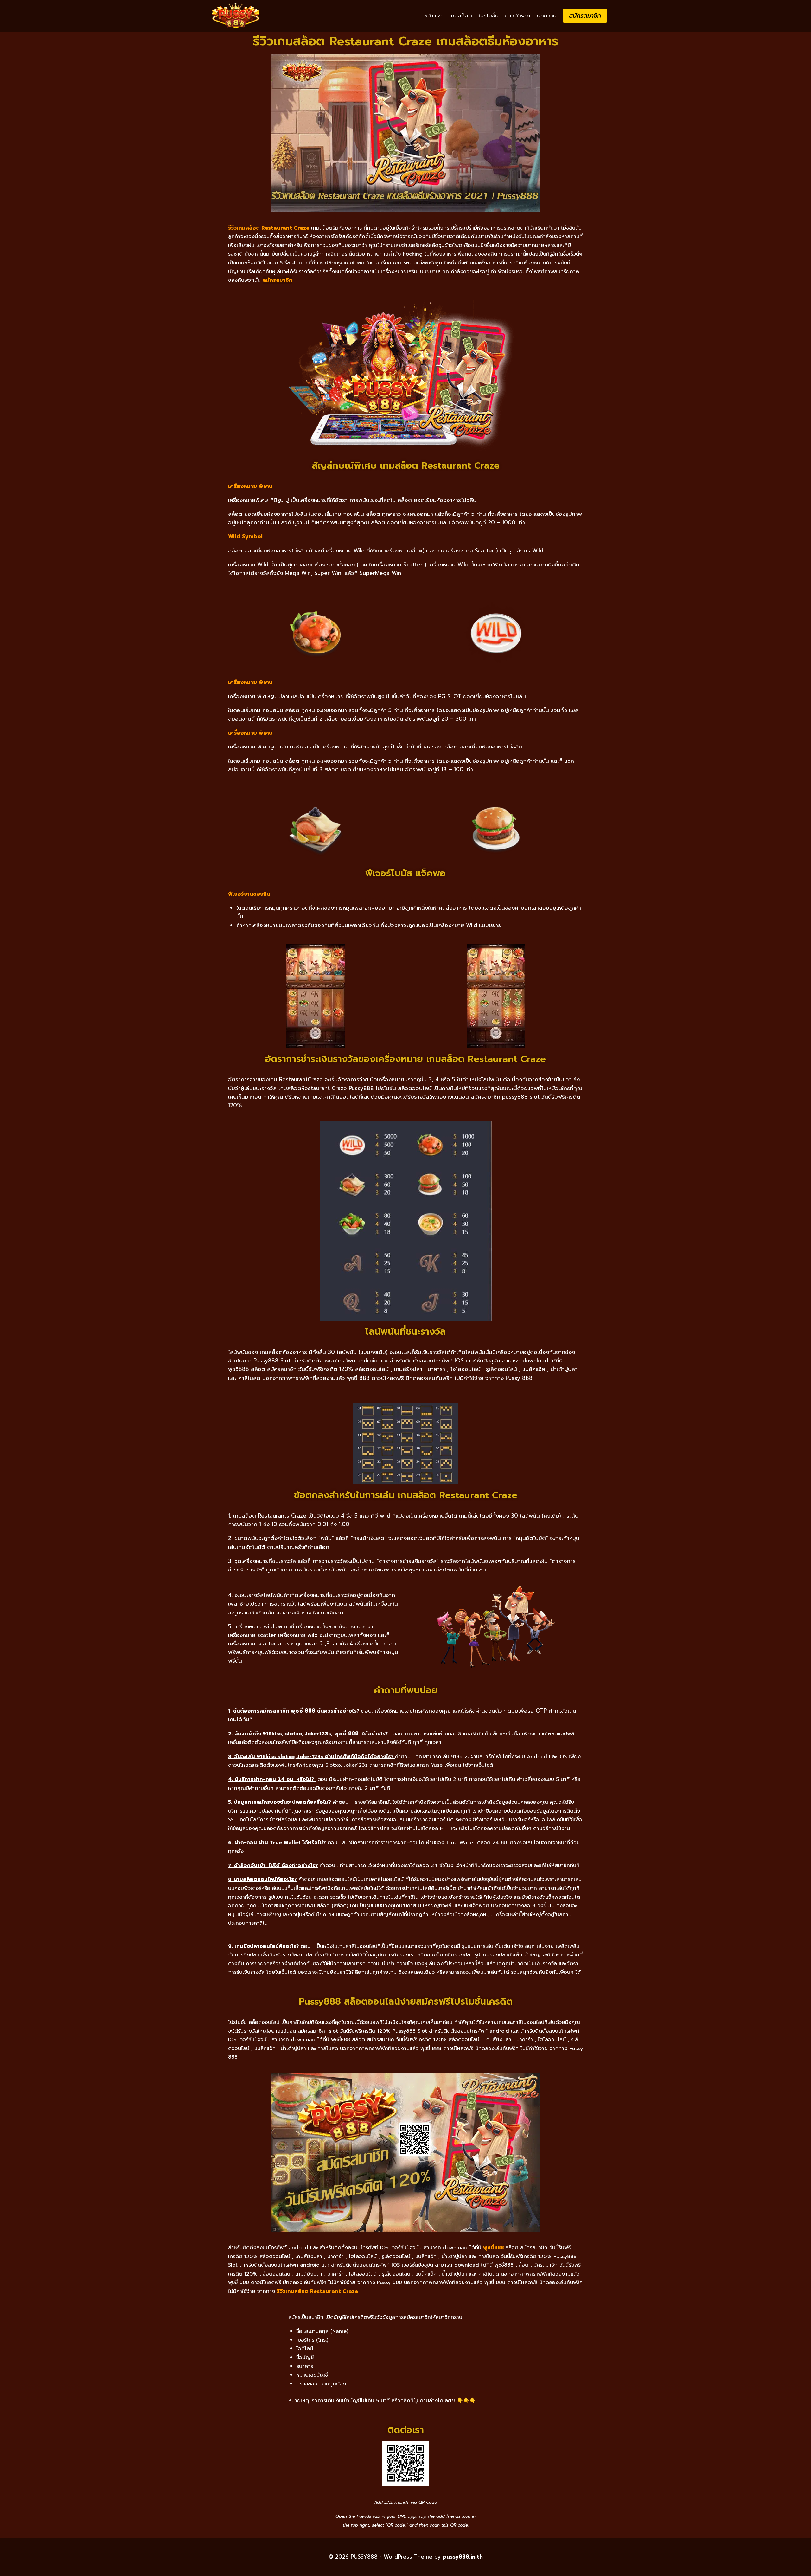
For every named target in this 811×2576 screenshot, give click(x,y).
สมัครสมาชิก (585, 16)
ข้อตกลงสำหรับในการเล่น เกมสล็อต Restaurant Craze (406, 1495)
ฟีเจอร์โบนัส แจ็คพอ (405, 873)
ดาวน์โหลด (518, 16)
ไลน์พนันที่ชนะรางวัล (405, 1331)
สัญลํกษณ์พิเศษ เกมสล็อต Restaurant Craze (406, 465)
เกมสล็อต (461, 16)
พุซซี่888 (493, 2248)
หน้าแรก (433, 16)
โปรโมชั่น (489, 16)
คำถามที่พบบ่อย (406, 1690)
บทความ (547, 16)
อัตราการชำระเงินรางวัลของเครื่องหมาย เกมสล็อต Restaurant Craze (405, 1059)
